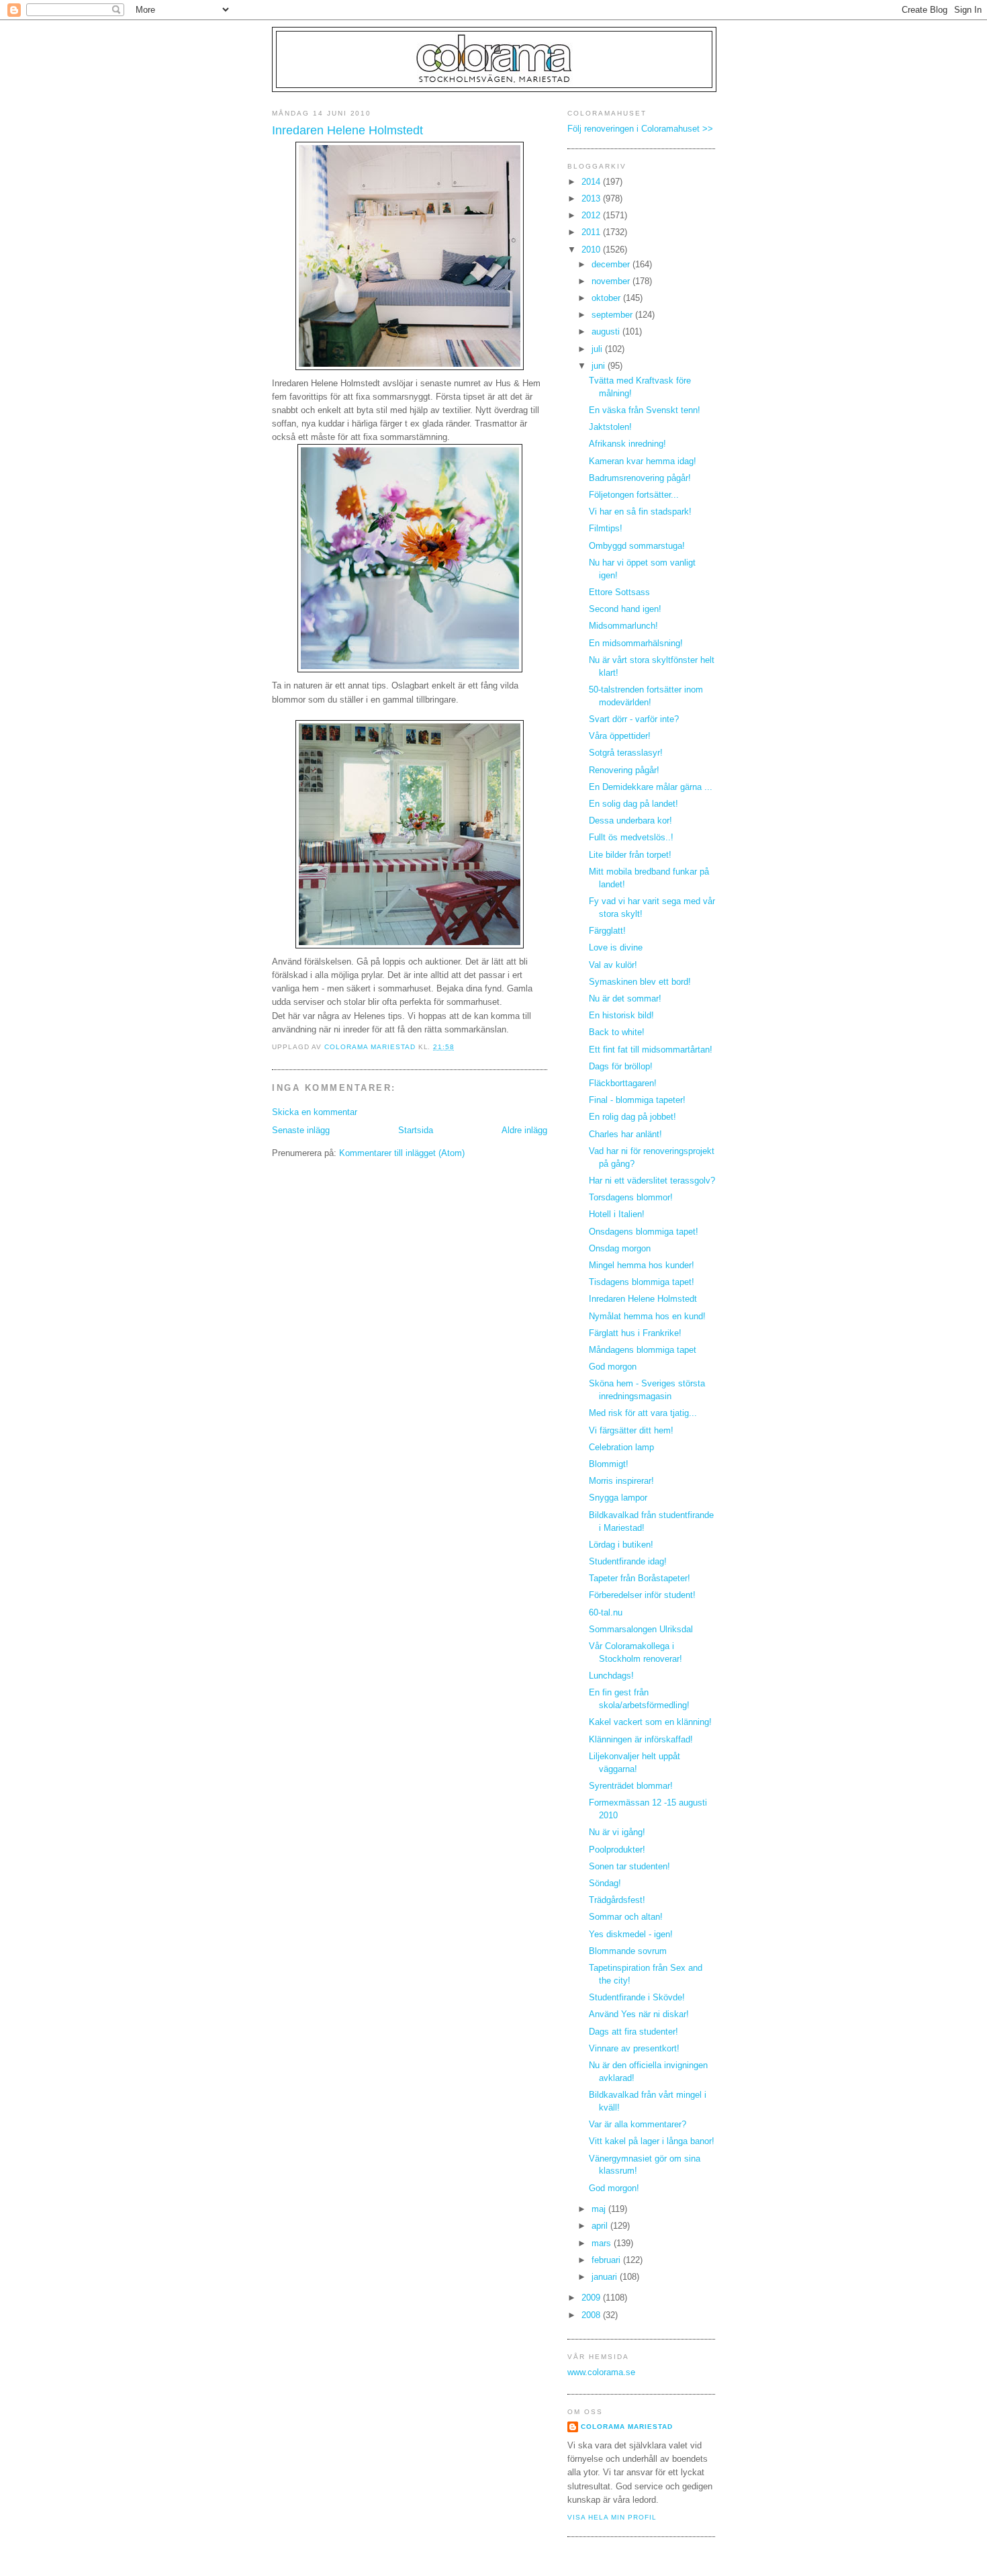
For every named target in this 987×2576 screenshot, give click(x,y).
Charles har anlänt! (625, 1135)
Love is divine (616, 948)
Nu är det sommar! (625, 999)
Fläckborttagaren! (623, 1083)
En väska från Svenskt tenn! (645, 410)
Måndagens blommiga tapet (643, 1350)
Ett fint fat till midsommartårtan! (651, 1050)
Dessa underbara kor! (630, 821)
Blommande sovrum (628, 1951)
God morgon (613, 1367)
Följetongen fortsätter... (634, 495)
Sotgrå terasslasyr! (626, 753)
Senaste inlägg (301, 1130)
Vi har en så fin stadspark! (640, 512)
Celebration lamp (621, 1448)
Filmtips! (606, 529)
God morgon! (614, 2188)
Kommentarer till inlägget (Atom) (402, 1153)
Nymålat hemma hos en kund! (647, 1317)
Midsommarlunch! (623, 626)
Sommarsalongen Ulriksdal (641, 1630)
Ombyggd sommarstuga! (637, 546)
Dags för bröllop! (621, 1067)
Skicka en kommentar (315, 1112)
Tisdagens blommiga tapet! (642, 1282)
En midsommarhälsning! (636, 643)
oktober (607, 298)
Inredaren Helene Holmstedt (643, 1299)
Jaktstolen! (610, 427)
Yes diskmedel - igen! (631, 1935)
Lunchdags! (611, 1676)
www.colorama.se (601, 2372)
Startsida (416, 1130)
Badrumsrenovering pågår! (640, 478)
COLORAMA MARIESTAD (627, 2427)
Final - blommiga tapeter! (637, 1100)
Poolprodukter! (617, 1850)
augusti (607, 332)
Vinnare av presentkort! (634, 2049)
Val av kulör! (613, 965)
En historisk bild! (621, 1016)
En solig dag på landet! (633, 804)
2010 (592, 250)
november (612, 281)
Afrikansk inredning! (627, 444)
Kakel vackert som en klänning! (650, 1722)
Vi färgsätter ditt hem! (631, 1431)
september (613, 315)
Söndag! (605, 1883)
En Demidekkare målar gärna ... (651, 787)
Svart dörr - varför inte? (634, 719)
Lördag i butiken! (621, 1545)
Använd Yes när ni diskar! (639, 2014)
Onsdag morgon (620, 1249)
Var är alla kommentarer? (638, 2125)
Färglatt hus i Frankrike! (635, 1333)
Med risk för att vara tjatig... (643, 1413)
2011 (592, 232)
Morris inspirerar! (621, 1481)
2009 (592, 2298)
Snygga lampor (618, 1498)
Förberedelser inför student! (642, 1595)
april (601, 2226)
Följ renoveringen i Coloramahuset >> (640, 129)
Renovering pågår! (624, 770)
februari (607, 2260)
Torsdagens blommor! (631, 1198)
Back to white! (617, 1032)
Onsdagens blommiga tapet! (644, 1232)
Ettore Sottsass (619, 592)
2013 (592, 199)
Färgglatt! (607, 931)
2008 (592, 2315)
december (612, 265)
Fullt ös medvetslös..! (631, 838)
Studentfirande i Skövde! (637, 1998)
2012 (592, 216)
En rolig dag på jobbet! (632, 1117)
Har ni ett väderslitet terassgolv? (652, 1181)
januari (606, 2277)
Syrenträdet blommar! (631, 1786)
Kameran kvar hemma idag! (643, 461)
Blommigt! (609, 1464)
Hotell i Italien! (617, 1214)
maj (600, 2209)
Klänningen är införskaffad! (641, 1740)
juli (598, 349)
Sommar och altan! (626, 1917)
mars (603, 2244)
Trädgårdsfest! (617, 1900)
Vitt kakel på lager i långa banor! (652, 2141)
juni (600, 366)
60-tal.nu (606, 1613)
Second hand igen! (625, 609)
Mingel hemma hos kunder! (642, 1265)
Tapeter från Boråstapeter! (640, 1579)
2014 (592, 182)
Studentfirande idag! (628, 1562)
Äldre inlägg (524, 1130)
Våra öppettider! (620, 736)
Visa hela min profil (612, 2517)
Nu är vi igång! (617, 1832)
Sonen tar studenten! (629, 1867)
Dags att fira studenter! (633, 2032)
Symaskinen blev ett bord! (640, 982)
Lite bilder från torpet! (630, 855)
